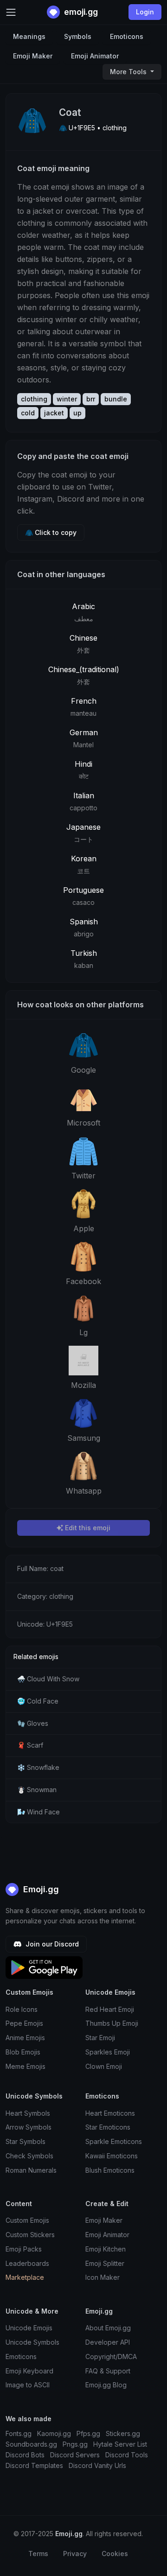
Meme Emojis (26, 2066)
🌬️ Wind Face (39, 1812)
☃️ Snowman (37, 1790)
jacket (54, 413)
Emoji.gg (40, 1889)
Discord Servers (75, 2455)
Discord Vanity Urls (97, 2465)
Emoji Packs (24, 2249)
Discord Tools (127, 2455)
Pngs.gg (75, 2444)
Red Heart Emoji (110, 2009)
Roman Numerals (31, 2170)
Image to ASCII (28, 2385)
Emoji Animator (95, 56)
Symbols (78, 36)
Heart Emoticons (110, 2113)
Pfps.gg (88, 2433)
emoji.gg (80, 12)
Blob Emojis (23, 2052)
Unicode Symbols (32, 2342)
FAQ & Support (108, 2371)
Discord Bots (25, 2455)
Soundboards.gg (31, 2444)
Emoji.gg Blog (106, 2385)
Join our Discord (51, 1944)
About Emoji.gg (108, 2328)
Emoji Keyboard (29, 2371)
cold (28, 413)
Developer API (108, 2342)
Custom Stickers (30, 2235)
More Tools (129, 72)
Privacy (75, 2554)
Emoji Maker (33, 56)
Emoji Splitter (105, 2263)
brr (91, 399)
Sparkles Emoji (108, 2052)
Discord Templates (34, 2465)
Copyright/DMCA (111, 2357)
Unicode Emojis (29, 2328)
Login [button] (145, 12)
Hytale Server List (120, 2444)
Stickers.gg (123, 2433)
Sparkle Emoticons (114, 2141)
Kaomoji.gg (54, 2433)
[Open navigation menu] (11, 12)
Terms (38, 2554)
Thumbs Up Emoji (112, 2023)
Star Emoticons (108, 2127)
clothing (34, 399)
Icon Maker (103, 2277)
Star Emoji (100, 2038)
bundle (116, 399)
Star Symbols (26, 2141)
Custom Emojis (27, 2220)
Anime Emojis (25, 2038)
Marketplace (25, 2277)
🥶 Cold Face (38, 1701)
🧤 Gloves (33, 1723)
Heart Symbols (28, 2113)
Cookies (115, 2554)
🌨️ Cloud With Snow (48, 1679)
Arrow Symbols (29, 2127)
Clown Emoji (104, 2066)
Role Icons (22, 2009)
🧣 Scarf (30, 1745)
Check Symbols (29, 2156)
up (77, 413)
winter (67, 399)
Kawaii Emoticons (112, 2156)
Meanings (29, 36)
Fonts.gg (19, 2433)
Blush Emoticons (110, 2170)
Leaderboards (27, 2263)
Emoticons (127, 36)
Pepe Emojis (24, 2023)
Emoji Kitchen (106, 2249)
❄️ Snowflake (38, 1767)
